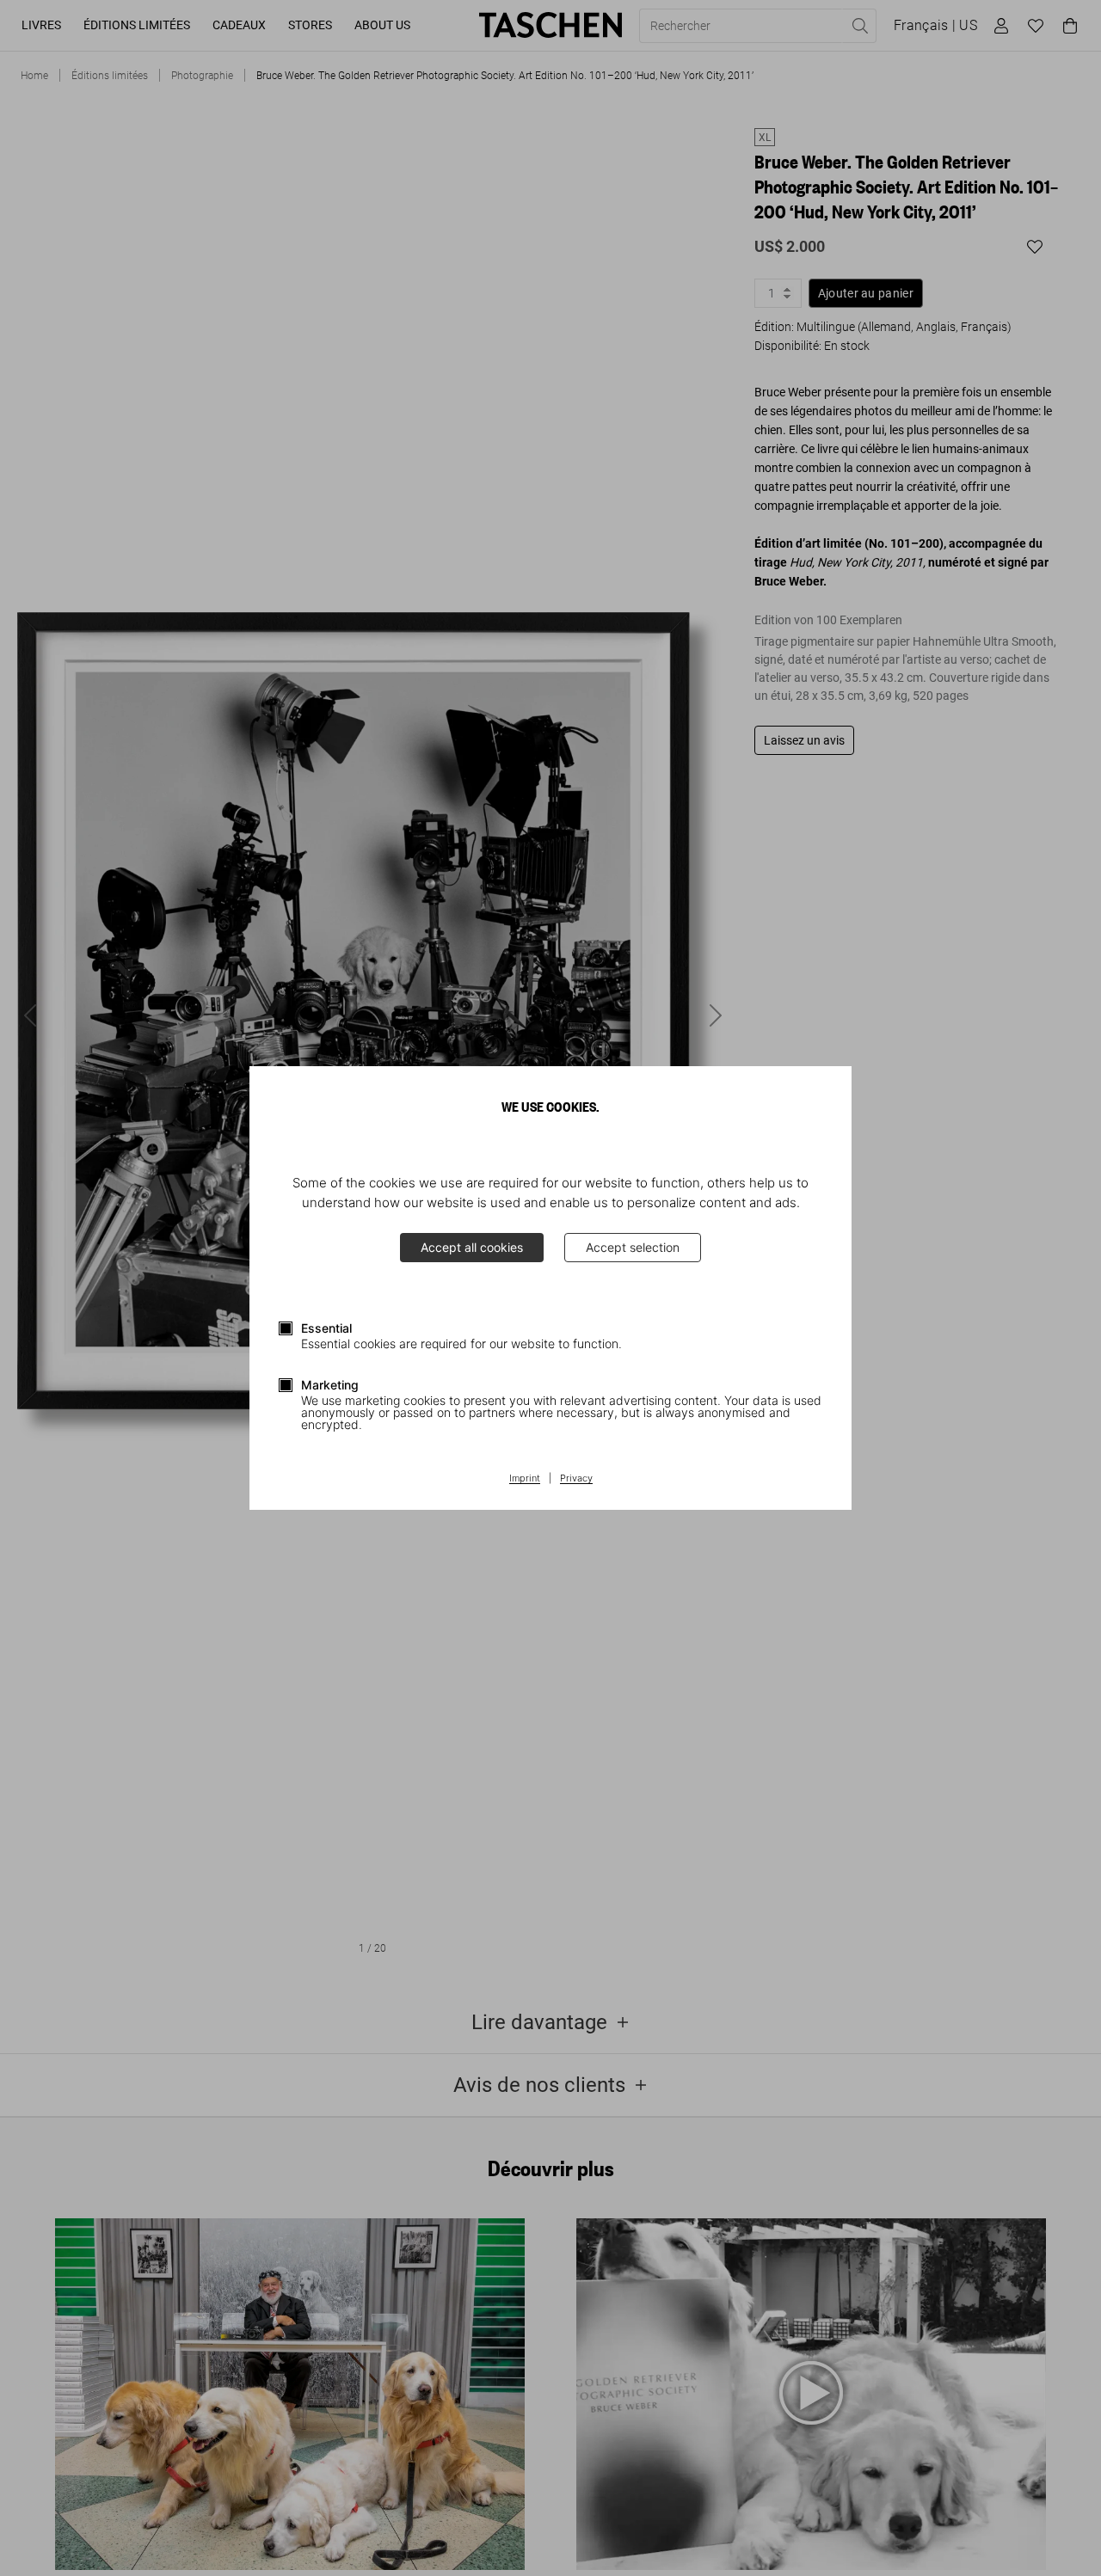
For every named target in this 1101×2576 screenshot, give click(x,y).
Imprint (525, 1479)
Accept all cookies (472, 1247)
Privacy (576, 1479)
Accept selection (633, 1247)
